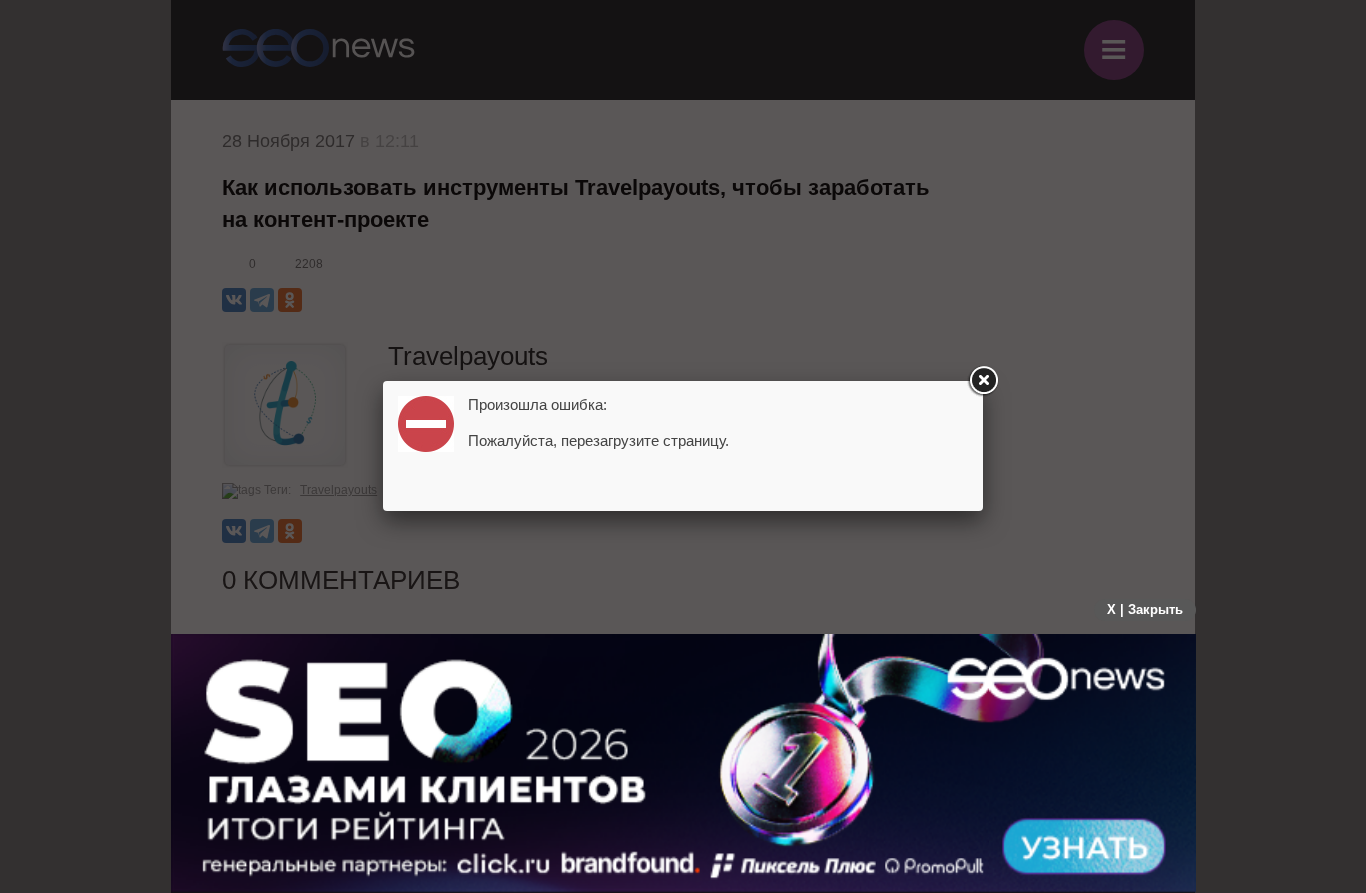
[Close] (983, 381)
